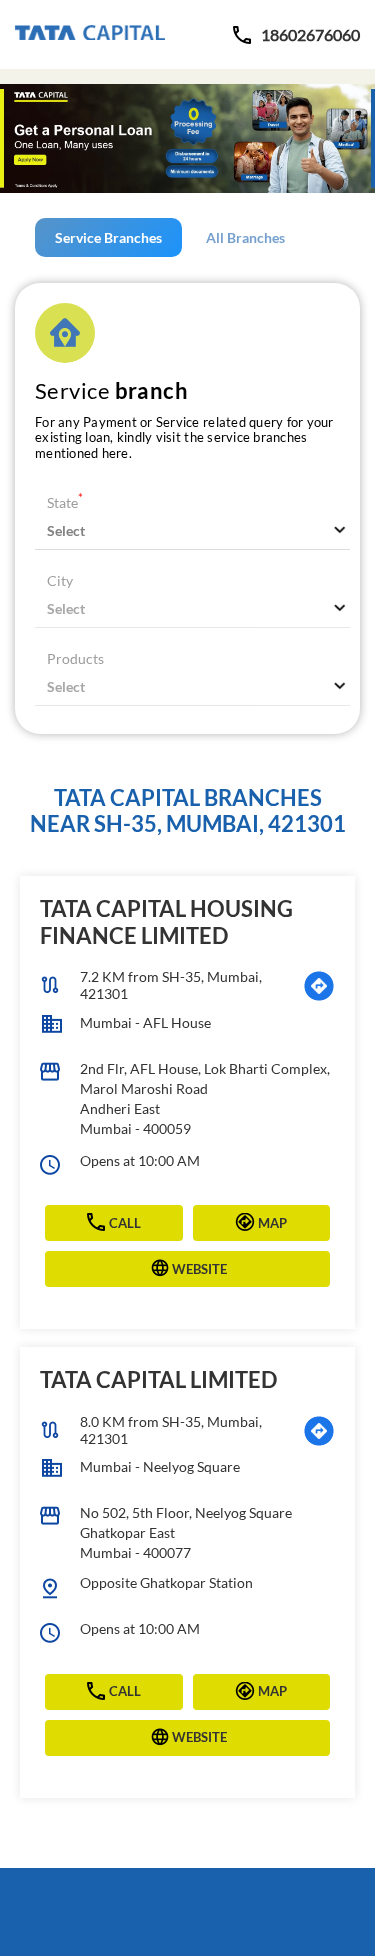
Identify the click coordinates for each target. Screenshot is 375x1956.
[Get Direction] (319, 986)
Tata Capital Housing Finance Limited (166, 921)
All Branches (245, 237)
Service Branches (108, 237)
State (65, 502)
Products (75, 658)
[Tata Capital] (90, 34)
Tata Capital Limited (158, 1379)
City (60, 580)
